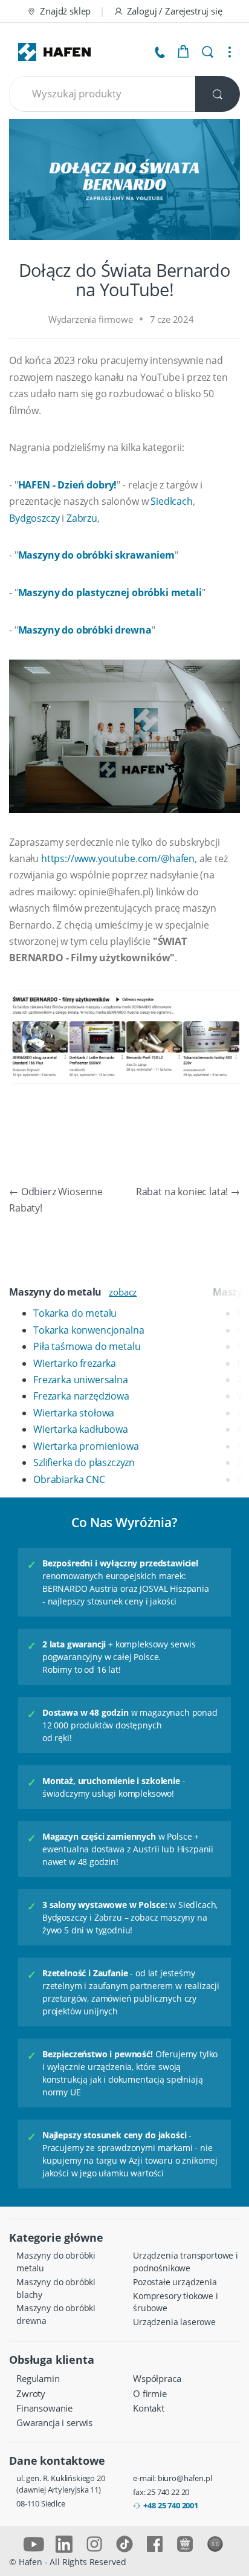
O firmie (150, 2393)
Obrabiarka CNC (69, 1479)
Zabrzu (82, 518)
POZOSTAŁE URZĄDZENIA (175, 2282)
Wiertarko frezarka (75, 1363)
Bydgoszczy (34, 518)
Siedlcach (172, 501)
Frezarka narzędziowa (81, 1396)
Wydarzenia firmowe (91, 319)
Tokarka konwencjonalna (89, 1330)
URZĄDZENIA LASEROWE (174, 2322)
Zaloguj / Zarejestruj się (175, 11)
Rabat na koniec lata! (188, 1192)
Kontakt (149, 2408)
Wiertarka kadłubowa (81, 1429)
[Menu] (230, 52)
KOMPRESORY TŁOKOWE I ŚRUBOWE (176, 2302)
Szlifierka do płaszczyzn (84, 1462)
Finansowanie (44, 2408)
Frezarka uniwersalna (81, 1380)
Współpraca (157, 2378)
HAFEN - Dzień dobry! (68, 485)
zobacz (123, 1292)
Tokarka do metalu (75, 1313)
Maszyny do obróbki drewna (85, 630)
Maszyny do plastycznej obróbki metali (110, 592)
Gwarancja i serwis (54, 2422)
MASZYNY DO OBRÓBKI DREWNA (56, 2314)
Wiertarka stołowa (74, 1413)
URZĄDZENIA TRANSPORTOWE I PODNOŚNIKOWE (186, 2262)
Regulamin (38, 2378)
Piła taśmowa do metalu (87, 1346)
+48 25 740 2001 (171, 2505)
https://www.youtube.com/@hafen (118, 858)
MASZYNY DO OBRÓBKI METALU (56, 2262)
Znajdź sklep (65, 11)
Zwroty (31, 2393)
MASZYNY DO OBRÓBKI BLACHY (56, 2288)
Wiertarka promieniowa (86, 1446)
